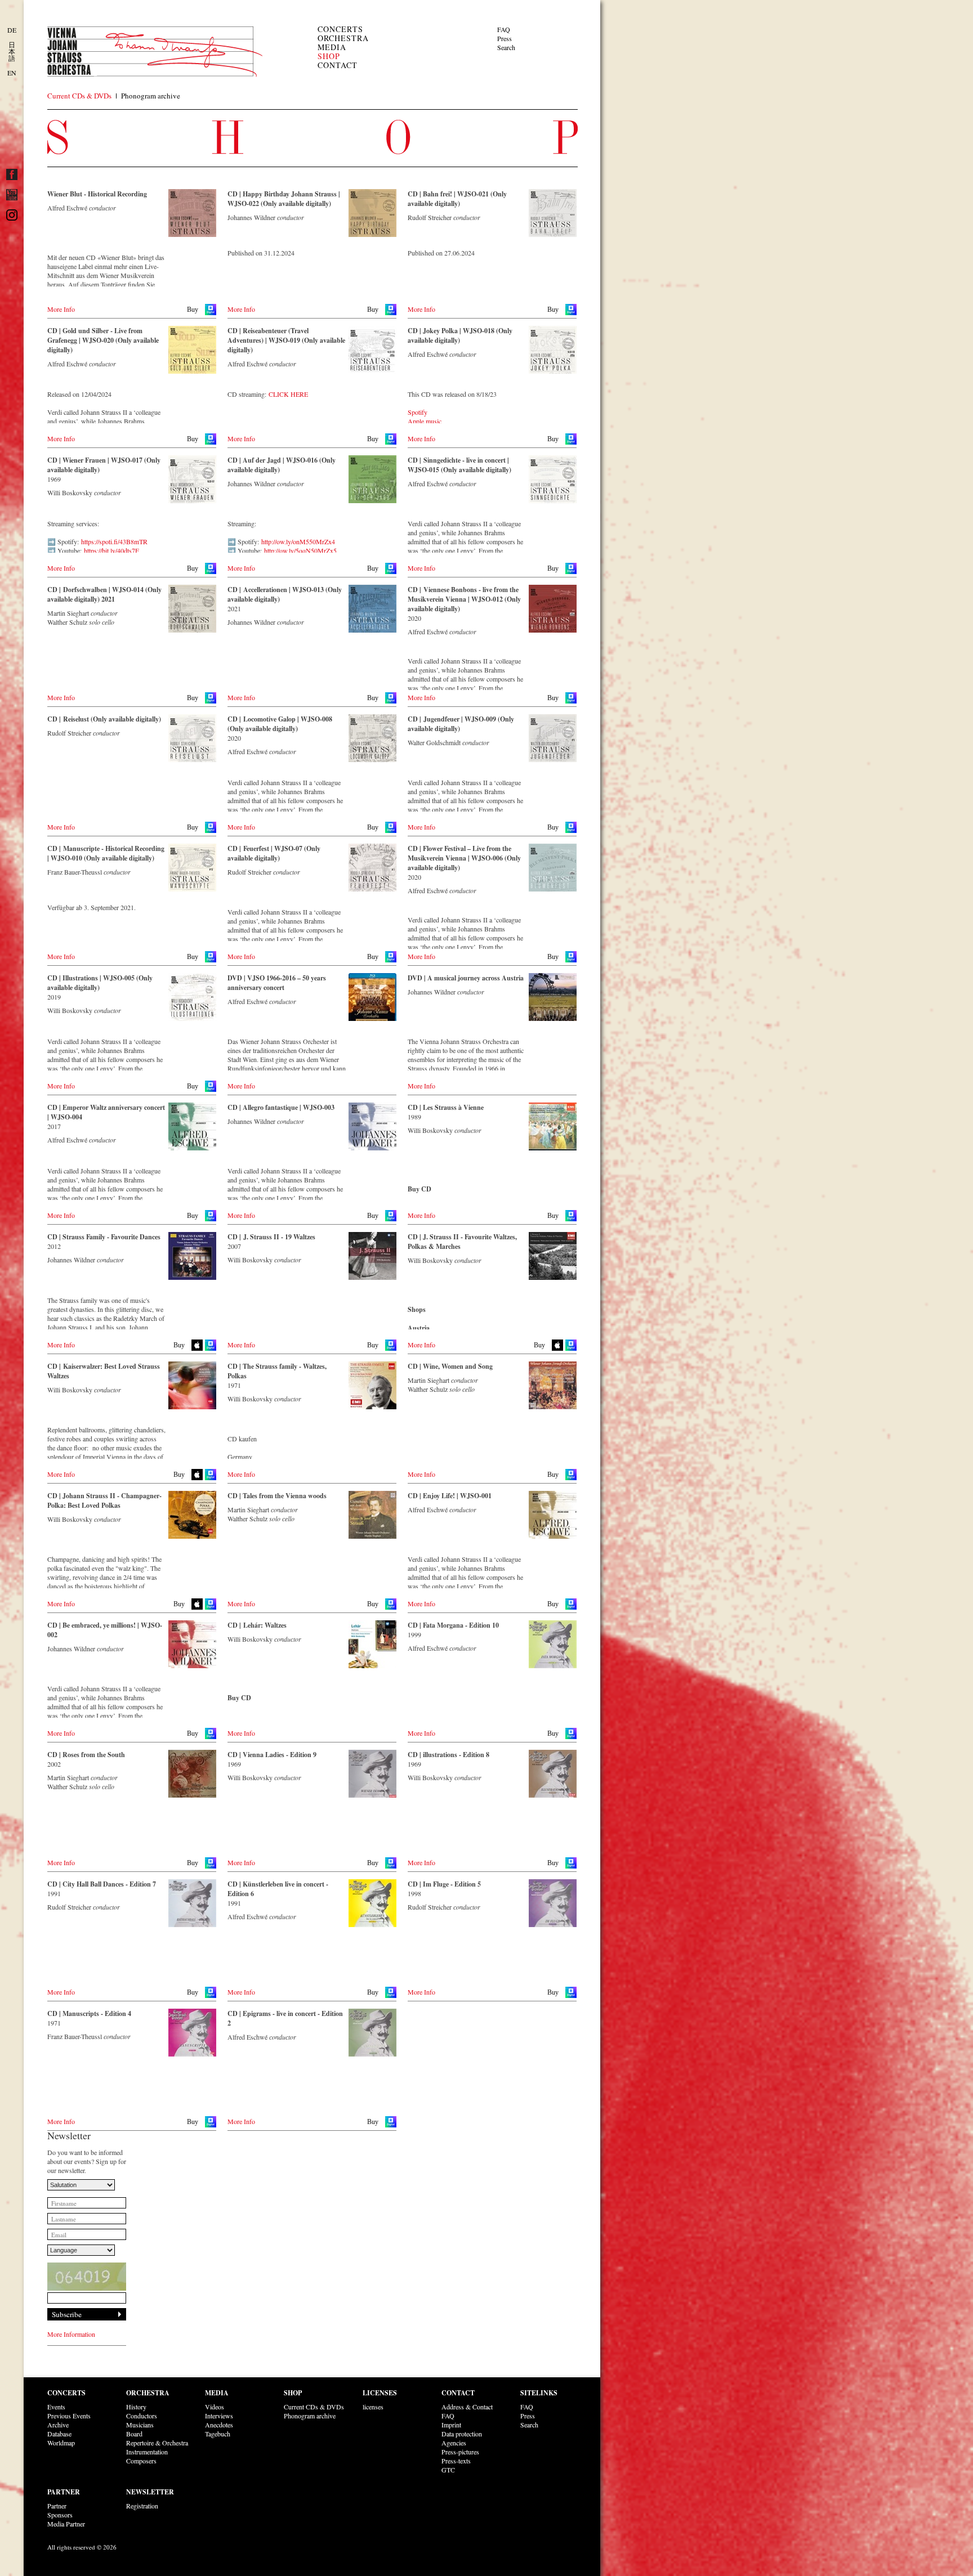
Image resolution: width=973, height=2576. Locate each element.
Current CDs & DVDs (79, 96)
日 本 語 (12, 51)
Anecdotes (219, 2425)
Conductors (142, 2416)
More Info (61, 309)
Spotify (418, 412)
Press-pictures (460, 2452)
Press (505, 38)
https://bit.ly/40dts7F (111, 550)
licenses (373, 2407)
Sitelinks (539, 2393)
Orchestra (343, 38)
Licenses (380, 2393)
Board (134, 2434)
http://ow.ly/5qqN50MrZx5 (300, 550)
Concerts (340, 29)
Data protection (462, 2434)
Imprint (451, 2425)
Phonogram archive (151, 96)
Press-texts (456, 2461)
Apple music (425, 421)
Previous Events (69, 2416)
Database (59, 2434)
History (136, 2407)
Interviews (219, 2416)
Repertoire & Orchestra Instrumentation (157, 2447)
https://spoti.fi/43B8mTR (114, 541)
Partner (64, 2492)
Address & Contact (467, 2407)
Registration (142, 2506)
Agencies (454, 2443)
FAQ (504, 29)
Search (506, 47)
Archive (58, 2425)
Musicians (140, 2425)
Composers (141, 2461)
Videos (215, 2407)
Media (332, 47)
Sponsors (60, 2515)
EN (12, 73)
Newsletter (150, 2492)
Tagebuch (218, 2434)
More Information (71, 2334)
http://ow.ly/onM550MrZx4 (298, 541)
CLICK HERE (288, 394)
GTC (448, 2470)
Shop (329, 56)
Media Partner (66, 2524)
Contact (338, 65)
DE (12, 30)
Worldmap (61, 2443)
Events (56, 2407)
